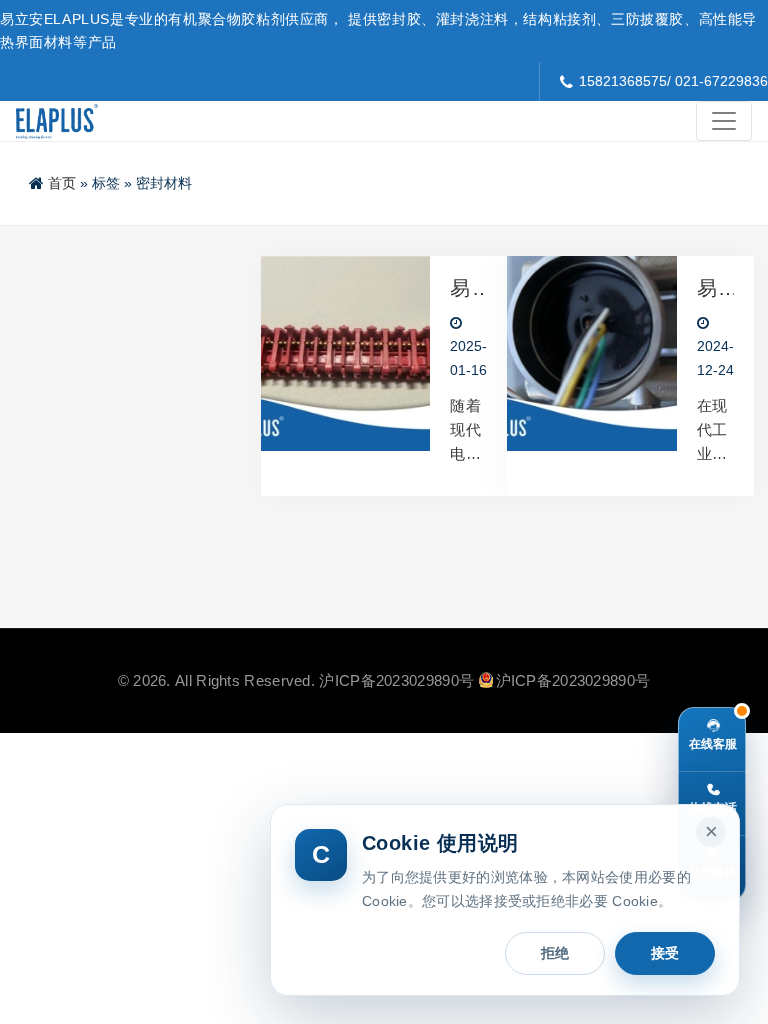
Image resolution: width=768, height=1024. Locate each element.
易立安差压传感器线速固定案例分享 (707, 288)
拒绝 (555, 953)
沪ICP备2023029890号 (396, 680)
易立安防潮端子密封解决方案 (460, 288)
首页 (62, 183)
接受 (665, 953)
